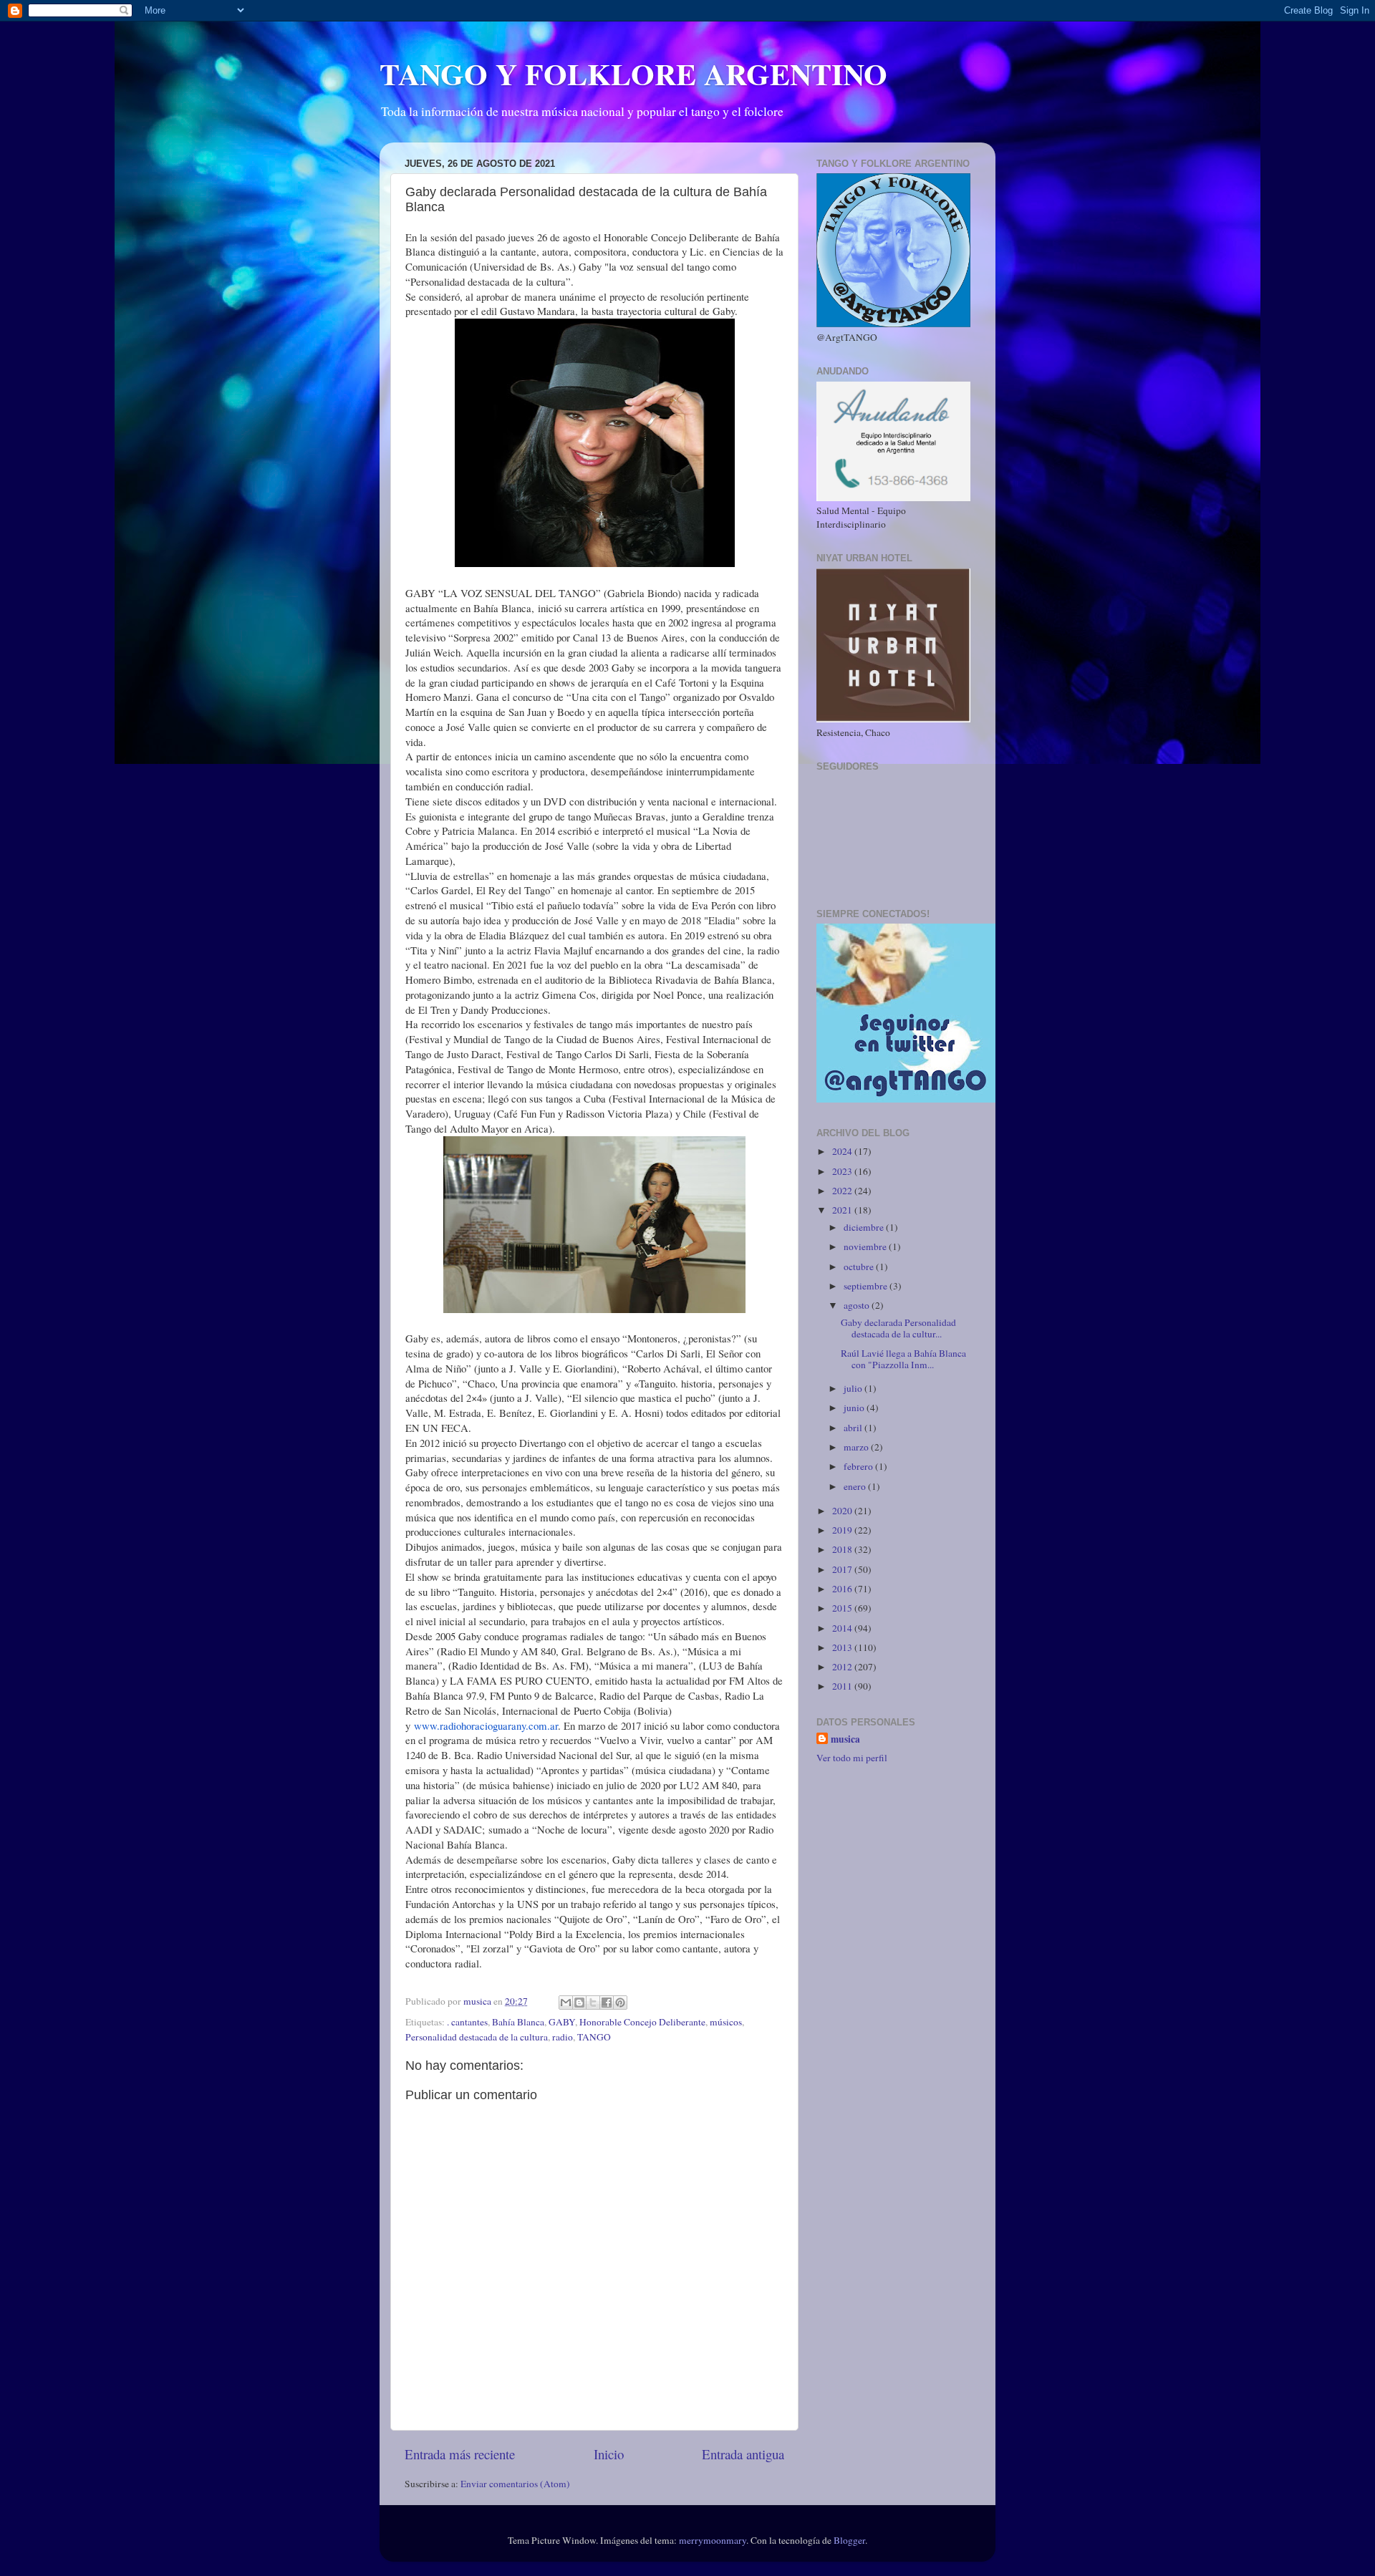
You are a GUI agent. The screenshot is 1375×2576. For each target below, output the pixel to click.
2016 (843, 1589)
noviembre (866, 1246)
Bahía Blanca (518, 2022)
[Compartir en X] (593, 2003)
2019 (843, 1530)
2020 (843, 1511)
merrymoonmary (713, 2540)
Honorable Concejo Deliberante (642, 2022)
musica (845, 1739)
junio (855, 1408)
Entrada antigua (743, 2454)
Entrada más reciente (460, 2454)
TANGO (594, 2037)
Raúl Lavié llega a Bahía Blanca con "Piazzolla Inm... (903, 1359)
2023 (843, 1171)
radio (563, 2037)
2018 (843, 1549)
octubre (860, 1267)
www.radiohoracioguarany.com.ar (486, 1725)
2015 (843, 1608)
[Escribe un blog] (579, 2003)
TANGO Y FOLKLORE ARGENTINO (633, 73)
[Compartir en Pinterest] (620, 2003)
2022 (843, 1191)
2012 (843, 1667)
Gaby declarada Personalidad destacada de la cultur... (898, 1328)
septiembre (867, 1286)
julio (854, 1388)
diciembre (865, 1227)
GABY (562, 2022)
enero (856, 1486)
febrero (859, 1466)
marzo (857, 1447)
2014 (843, 1628)
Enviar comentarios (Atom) (515, 2484)
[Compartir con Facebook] (607, 2003)
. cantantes (467, 2022)
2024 (843, 1151)
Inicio (609, 2454)
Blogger (849, 2540)
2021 (843, 1210)
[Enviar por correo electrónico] (566, 2003)
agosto (858, 1305)
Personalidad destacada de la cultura (477, 2037)
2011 (843, 1686)
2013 (843, 1647)
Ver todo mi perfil (852, 1758)
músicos (726, 2022)
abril (854, 1428)
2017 (843, 1569)
